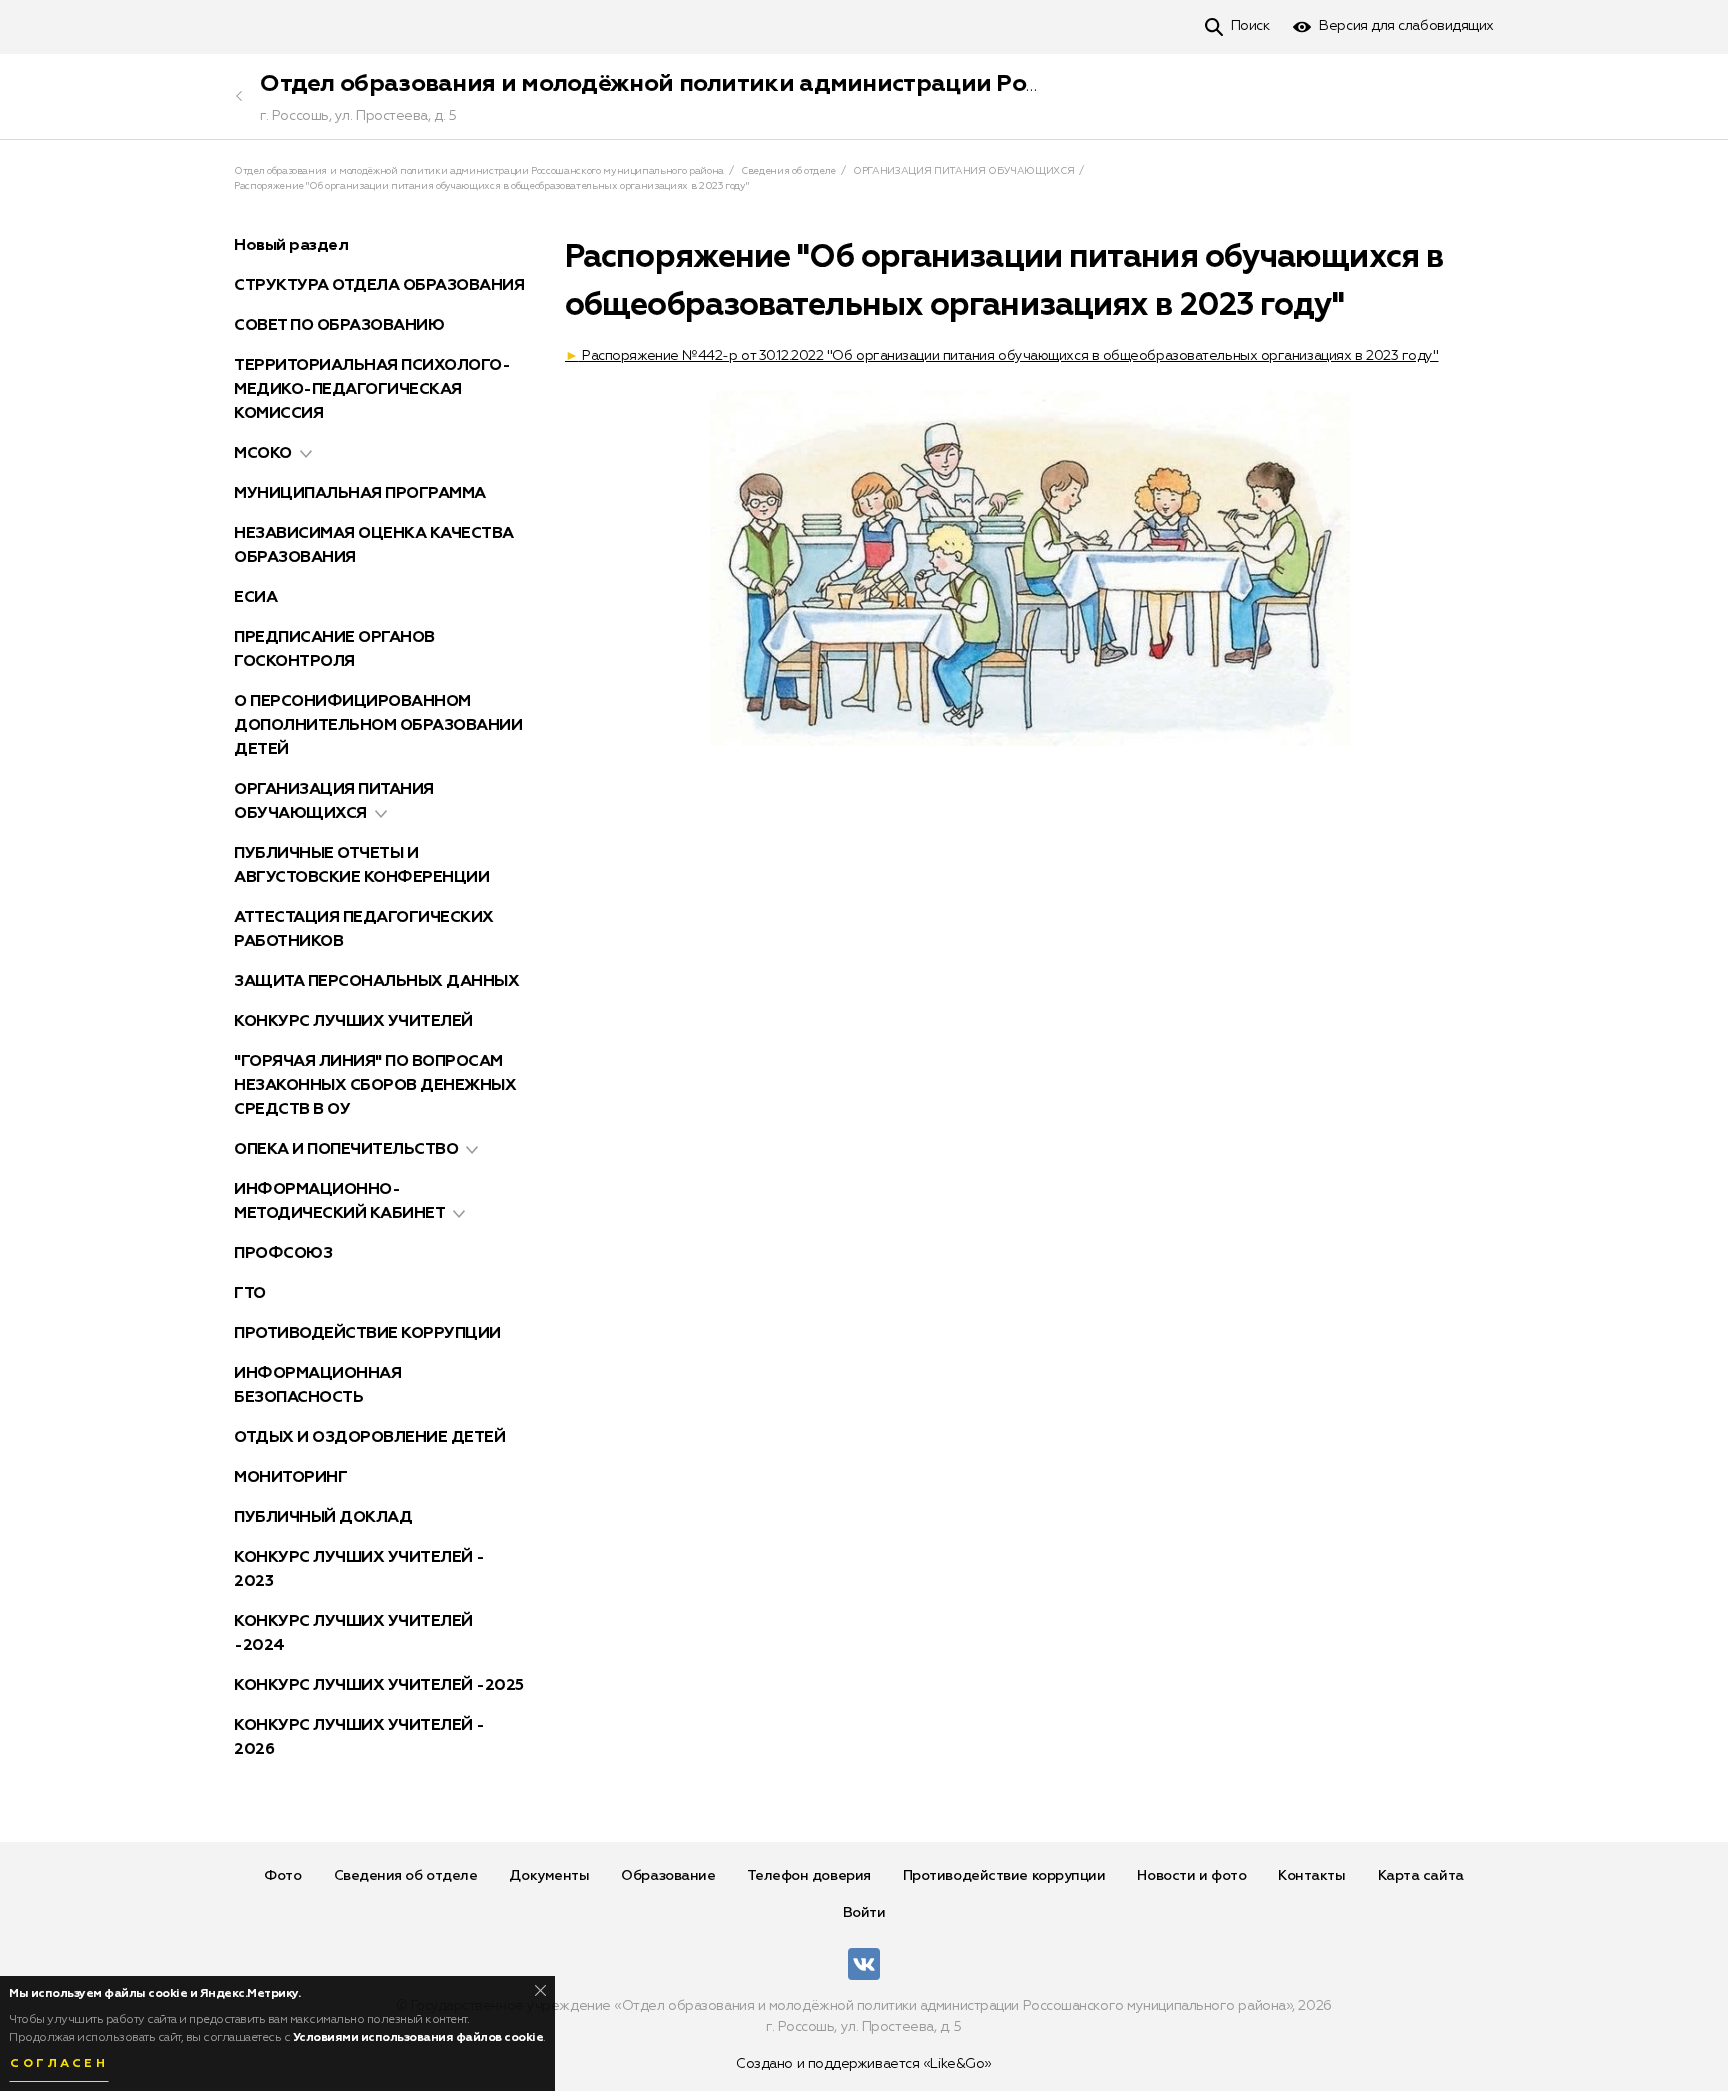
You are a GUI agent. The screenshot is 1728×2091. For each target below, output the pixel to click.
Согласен (59, 2064)
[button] (306, 454)
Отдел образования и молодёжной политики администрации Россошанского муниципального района (868, 84)
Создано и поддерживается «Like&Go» (864, 2064)
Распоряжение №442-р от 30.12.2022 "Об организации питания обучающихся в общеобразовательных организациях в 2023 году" (1001, 356)
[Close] (540, 1990)
